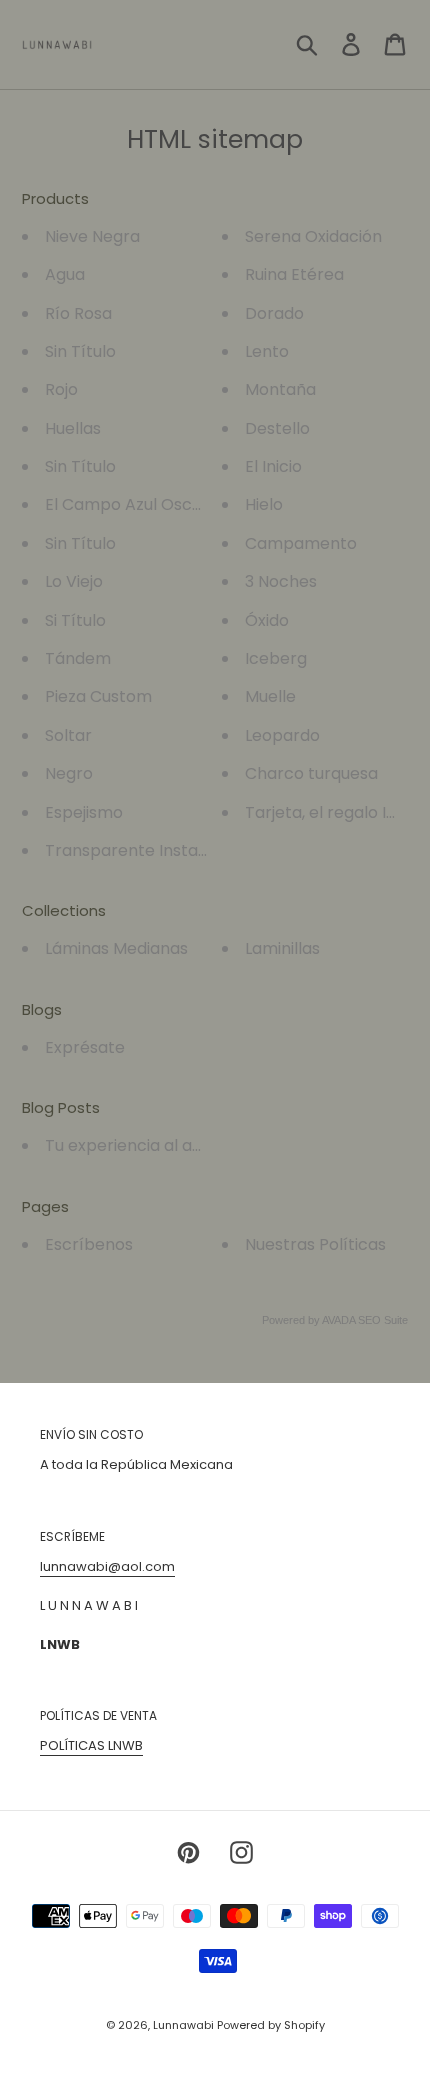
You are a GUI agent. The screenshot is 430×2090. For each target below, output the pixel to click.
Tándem (78, 658)
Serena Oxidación (313, 236)
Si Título (75, 620)
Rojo (61, 389)
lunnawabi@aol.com (107, 1566)
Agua (65, 274)
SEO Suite (383, 1320)
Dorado (274, 313)
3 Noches (281, 581)
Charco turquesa (311, 773)
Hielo (264, 504)
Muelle (270, 696)
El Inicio (273, 466)
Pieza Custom (98, 696)
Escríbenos (89, 1244)
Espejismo (84, 812)
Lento (267, 351)
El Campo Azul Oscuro (131, 504)
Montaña (280, 389)
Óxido (267, 620)
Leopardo (282, 735)
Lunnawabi (185, 2025)
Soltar (68, 735)
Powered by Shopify (271, 2025)
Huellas (73, 428)
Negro (69, 773)
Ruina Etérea (294, 274)
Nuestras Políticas (315, 1244)
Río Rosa (78, 313)
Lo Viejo (74, 581)
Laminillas (282, 948)
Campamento (301, 543)
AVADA (338, 1320)
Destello (277, 428)
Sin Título (80, 351)
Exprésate (85, 1047)
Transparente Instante (135, 850)
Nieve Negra (92, 236)
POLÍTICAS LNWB (91, 1745)
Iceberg (276, 658)
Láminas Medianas (116, 948)
